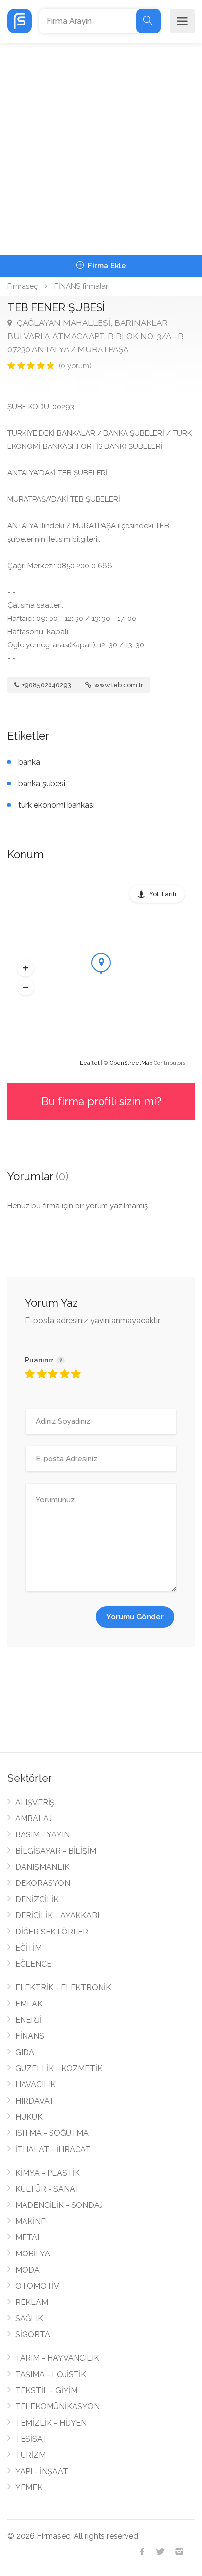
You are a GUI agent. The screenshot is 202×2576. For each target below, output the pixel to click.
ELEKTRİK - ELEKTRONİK (63, 1988)
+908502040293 (46, 685)
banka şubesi (42, 783)
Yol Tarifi (163, 894)
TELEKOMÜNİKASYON (57, 2407)
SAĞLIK (29, 2318)
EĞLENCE (33, 1964)
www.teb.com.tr (118, 685)
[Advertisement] (101, 149)
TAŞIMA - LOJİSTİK (51, 2374)
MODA (27, 2270)
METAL (29, 2238)
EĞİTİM (28, 1948)
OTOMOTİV (37, 2286)
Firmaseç (23, 286)
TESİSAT (31, 2439)
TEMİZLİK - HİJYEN (51, 2423)
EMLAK (29, 2004)
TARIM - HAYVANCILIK (57, 2358)
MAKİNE (30, 2221)
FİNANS (30, 2036)
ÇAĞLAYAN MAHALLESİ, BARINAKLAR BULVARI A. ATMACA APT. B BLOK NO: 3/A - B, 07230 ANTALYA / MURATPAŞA (97, 336)
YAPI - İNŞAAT (42, 2471)
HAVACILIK (36, 2085)
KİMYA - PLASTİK (48, 2173)
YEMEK (29, 2488)
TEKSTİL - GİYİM (46, 2390)
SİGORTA (33, 2335)
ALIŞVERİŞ (35, 1802)
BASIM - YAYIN (42, 1835)
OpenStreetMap (131, 1063)
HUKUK (29, 2117)
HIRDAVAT (35, 2101)
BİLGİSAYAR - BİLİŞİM (56, 1851)
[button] (25, 968)
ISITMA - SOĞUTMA (52, 2133)
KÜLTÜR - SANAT (48, 2189)
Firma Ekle (106, 266)
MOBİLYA (33, 2254)
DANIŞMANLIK (42, 1867)
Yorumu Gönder (135, 1617)
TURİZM (30, 2455)
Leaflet (90, 1063)
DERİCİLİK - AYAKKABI (57, 1916)
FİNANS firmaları (82, 286)
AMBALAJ (34, 1819)
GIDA (25, 2052)
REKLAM (32, 2302)
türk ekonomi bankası (56, 805)
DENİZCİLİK (37, 1899)
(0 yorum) (75, 366)
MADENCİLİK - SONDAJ (59, 2205)
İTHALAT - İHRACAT (53, 2149)
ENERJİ (28, 2020)
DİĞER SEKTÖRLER (52, 1932)
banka (29, 762)
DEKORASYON (43, 1883)
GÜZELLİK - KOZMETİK (59, 2068)
